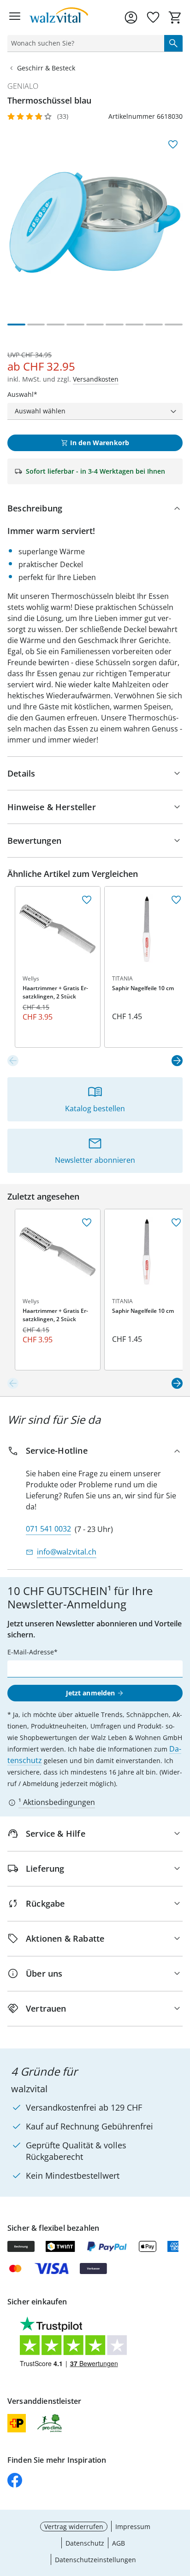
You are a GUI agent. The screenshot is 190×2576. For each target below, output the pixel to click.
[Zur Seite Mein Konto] (131, 17)
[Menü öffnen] (15, 17)
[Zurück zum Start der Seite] (181, 2512)
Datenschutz (85, 2543)
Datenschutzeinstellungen (95, 2560)
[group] (95, 222)
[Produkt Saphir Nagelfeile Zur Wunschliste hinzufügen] (176, 900)
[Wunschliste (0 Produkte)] (153, 17)
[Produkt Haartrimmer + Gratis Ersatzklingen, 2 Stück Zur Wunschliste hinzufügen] (87, 900)
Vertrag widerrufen (74, 2527)
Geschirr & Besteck (46, 68)
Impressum (133, 2527)
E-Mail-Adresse (31, 1652)
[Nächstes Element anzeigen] (177, 1061)
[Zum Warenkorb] (175, 17)
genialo (23, 86)
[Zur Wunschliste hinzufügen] (173, 145)
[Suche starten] (173, 43)
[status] (84, 43)
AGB (119, 2543)
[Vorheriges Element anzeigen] (13, 1061)
